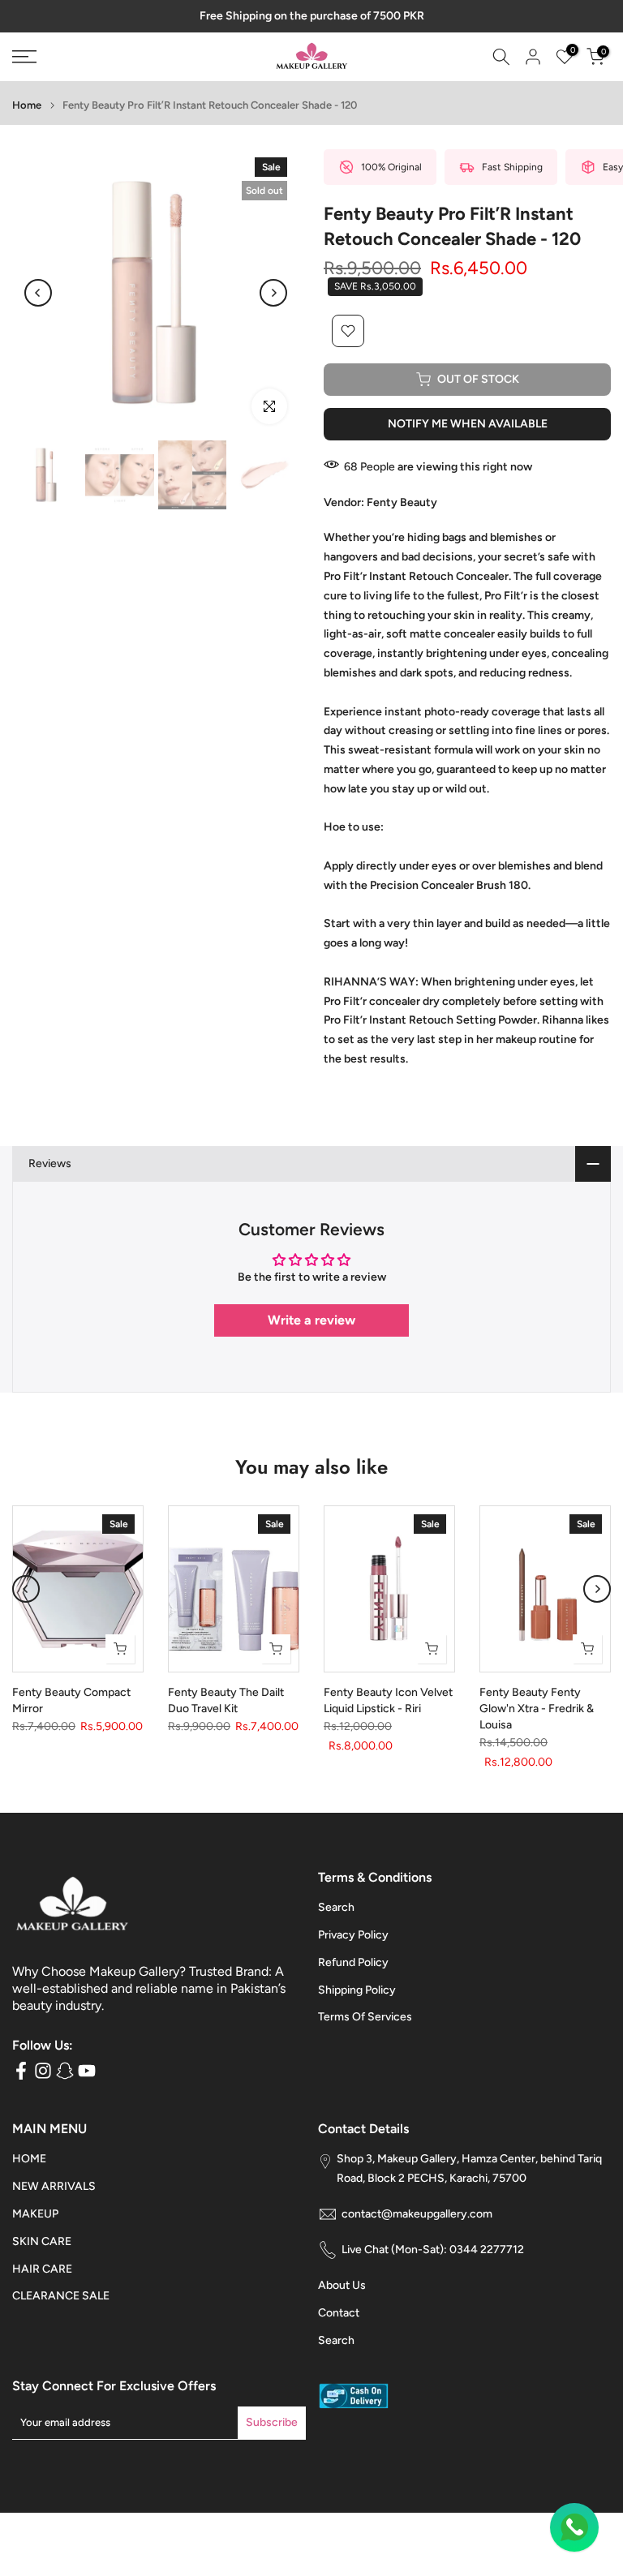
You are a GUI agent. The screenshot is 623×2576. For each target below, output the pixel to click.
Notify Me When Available (468, 428)
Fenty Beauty (402, 507)
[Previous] (38, 297)
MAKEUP (35, 2218)
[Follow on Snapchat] (65, 2074)
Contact (339, 2317)
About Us (342, 2289)
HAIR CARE (42, 2273)
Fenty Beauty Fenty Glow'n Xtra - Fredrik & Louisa (537, 1713)
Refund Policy (353, 1966)
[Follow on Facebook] (21, 2074)
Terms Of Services (365, 2021)
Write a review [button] (311, 1324)
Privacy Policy (353, 1939)
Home (27, 109)
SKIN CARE (42, 2245)
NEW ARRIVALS (54, 2190)
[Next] (273, 297)
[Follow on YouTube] (87, 2074)
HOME (29, 2163)
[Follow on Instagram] (43, 2074)
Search (336, 1911)
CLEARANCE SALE (61, 2300)
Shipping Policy (357, 1994)
